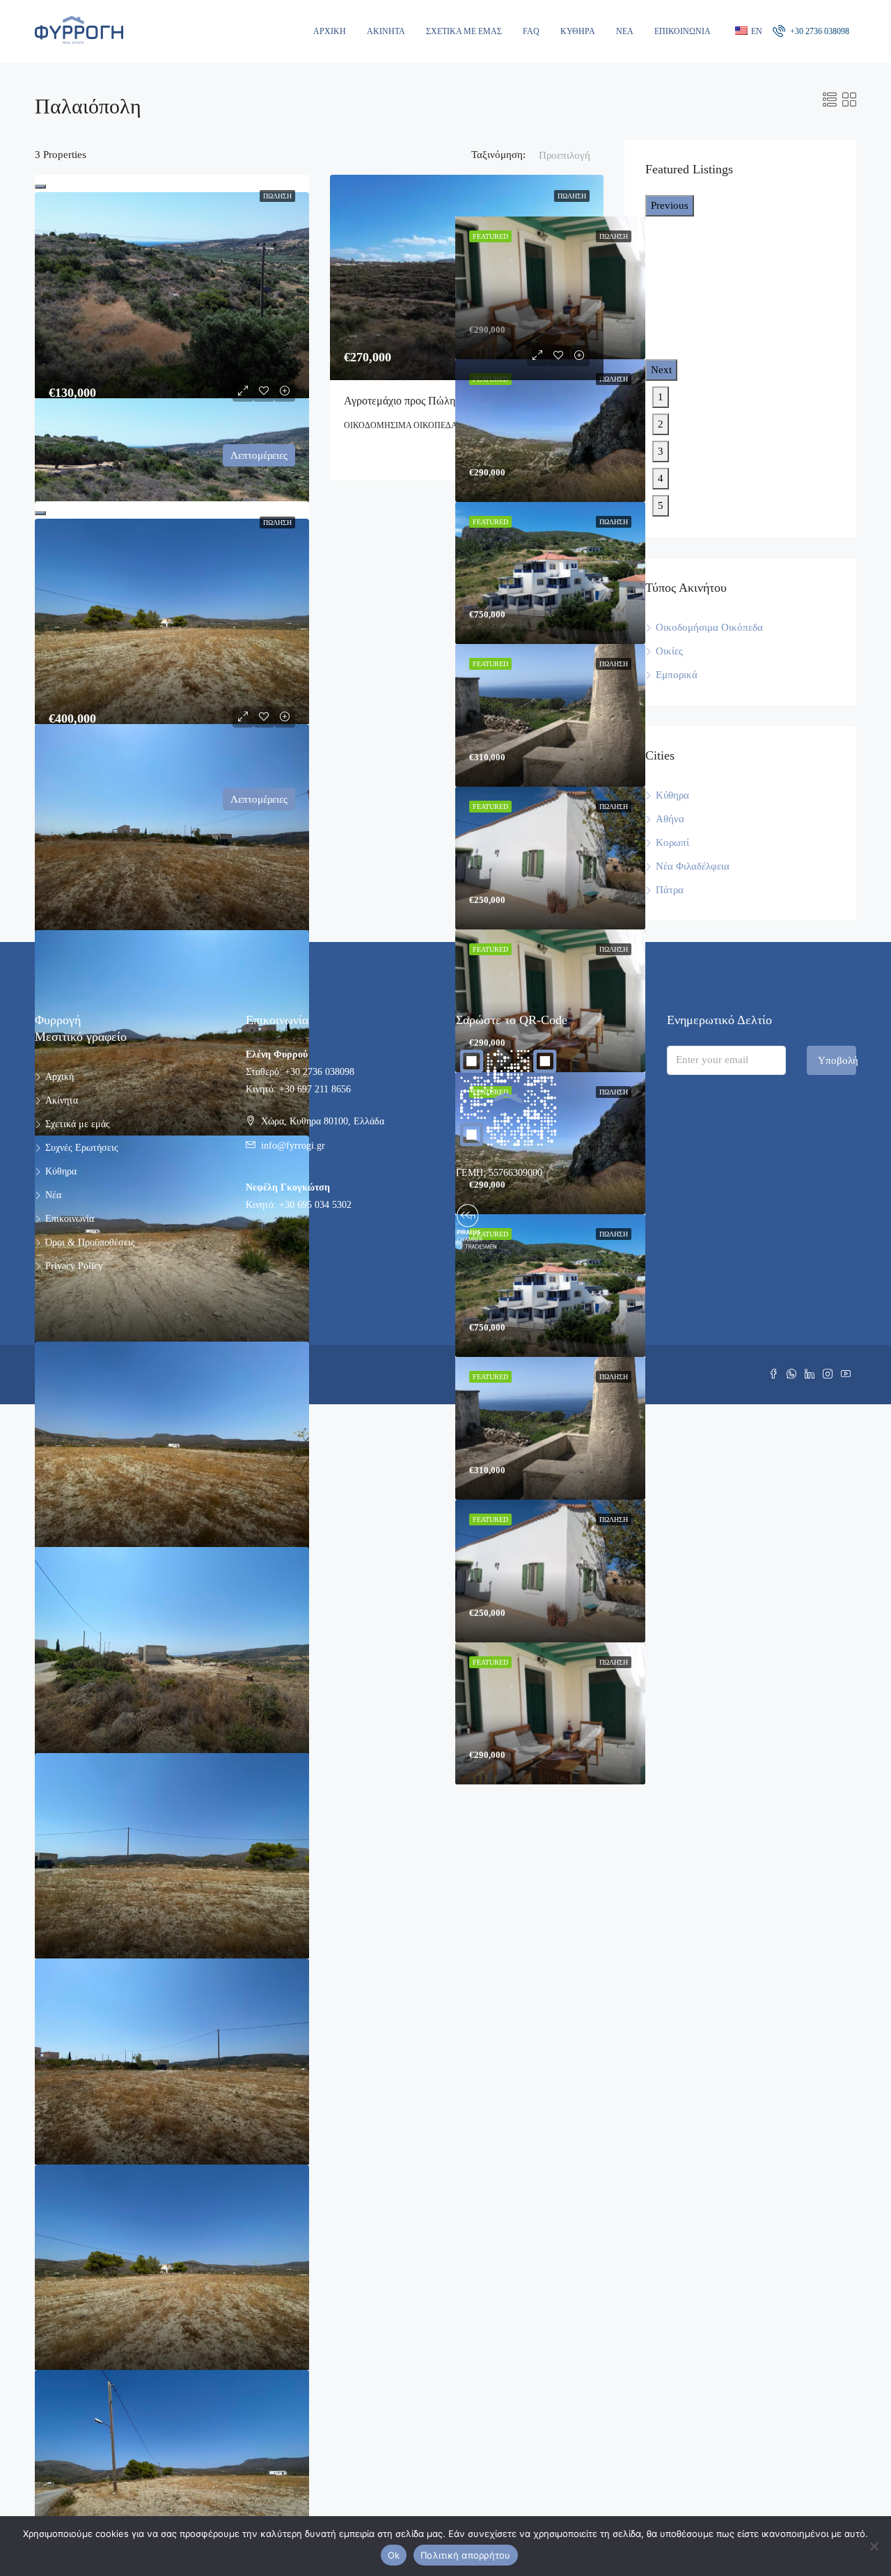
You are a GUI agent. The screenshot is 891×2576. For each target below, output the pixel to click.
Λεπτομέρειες (259, 455)
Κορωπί (672, 842)
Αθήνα (670, 819)
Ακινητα (386, 31)
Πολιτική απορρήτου (466, 2555)
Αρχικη (330, 31)
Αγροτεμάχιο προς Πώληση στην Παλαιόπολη (447, 401)
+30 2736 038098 (819, 31)
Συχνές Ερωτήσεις (82, 1148)
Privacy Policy (74, 1266)
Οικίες (669, 651)
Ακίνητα (62, 1100)
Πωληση (277, 196)
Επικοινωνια (683, 31)
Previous (670, 205)
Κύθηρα (672, 795)
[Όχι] (874, 2546)
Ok (394, 2555)
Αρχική (60, 1077)
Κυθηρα (578, 31)
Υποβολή (837, 1060)
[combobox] (565, 169)
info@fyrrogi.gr (293, 1146)
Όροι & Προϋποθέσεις (90, 1242)
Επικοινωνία (70, 1219)
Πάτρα (670, 890)
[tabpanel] (550, 431)
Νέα (53, 1195)
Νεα (625, 31)
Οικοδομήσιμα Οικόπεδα (709, 627)
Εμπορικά (677, 675)
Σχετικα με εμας (464, 31)
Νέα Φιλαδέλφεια (693, 866)
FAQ (531, 31)
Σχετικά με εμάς (78, 1124)
